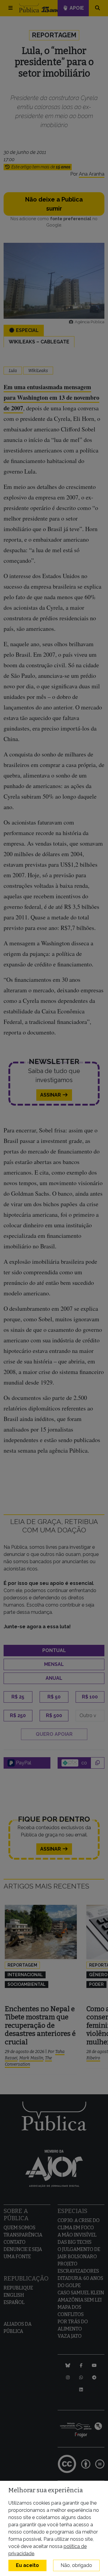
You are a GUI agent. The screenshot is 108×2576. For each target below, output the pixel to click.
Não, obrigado (76, 2565)
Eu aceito (27, 2565)
